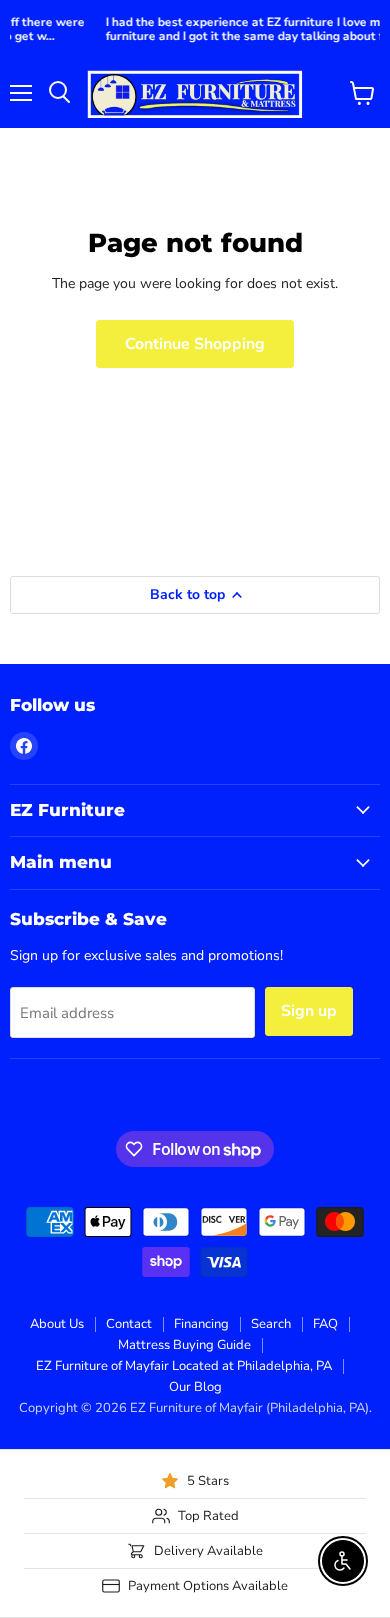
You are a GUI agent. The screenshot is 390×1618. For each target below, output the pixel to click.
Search (271, 1324)
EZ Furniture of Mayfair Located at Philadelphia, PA (184, 1366)
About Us (57, 1324)
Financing (201, 1324)
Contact (129, 1324)
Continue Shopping (195, 344)
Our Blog (195, 1387)
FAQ (325, 1324)
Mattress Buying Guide (184, 1345)
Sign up (309, 1011)
